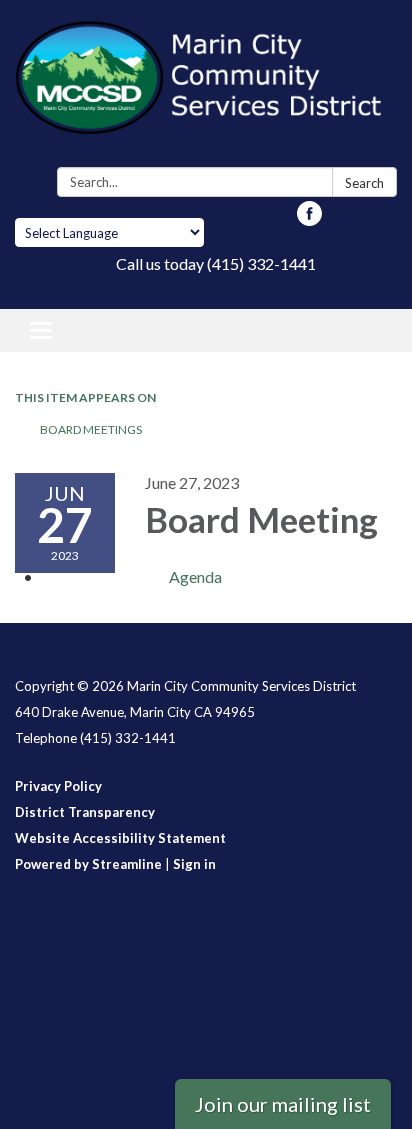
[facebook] (309, 219)
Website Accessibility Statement (120, 838)
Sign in (194, 864)
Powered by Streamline (88, 864)
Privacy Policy (58, 786)
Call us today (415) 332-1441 (216, 263)
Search (364, 183)
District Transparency (85, 812)
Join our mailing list (283, 1104)
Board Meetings (91, 429)
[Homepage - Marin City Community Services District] (206, 87)
